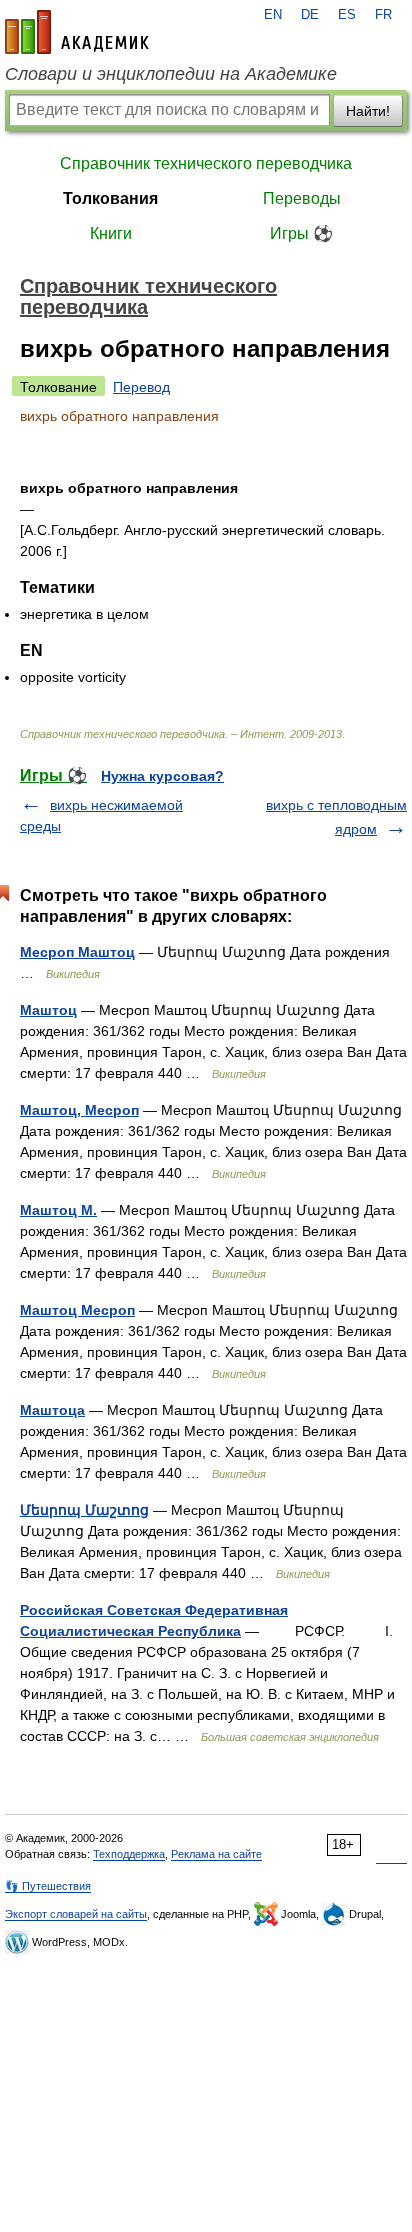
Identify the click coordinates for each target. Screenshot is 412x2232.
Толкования (110, 198)
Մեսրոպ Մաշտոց (84, 1510)
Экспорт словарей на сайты (76, 1914)
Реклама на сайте (216, 1854)
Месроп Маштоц (77, 952)
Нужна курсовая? (162, 776)
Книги (111, 233)
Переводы (302, 198)
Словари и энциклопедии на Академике (171, 74)
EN (273, 15)
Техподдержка (129, 1854)
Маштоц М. (58, 1210)
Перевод (141, 387)
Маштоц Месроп (77, 1310)
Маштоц (48, 1010)
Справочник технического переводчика (206, 163)
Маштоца (52, 1410)
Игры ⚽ (301, 233)
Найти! (368, 111)
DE (310, 15)
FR (383, 15)
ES (347, 15)
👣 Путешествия (48, 1886)
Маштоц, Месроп (79, 1110)
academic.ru (77, 32)
